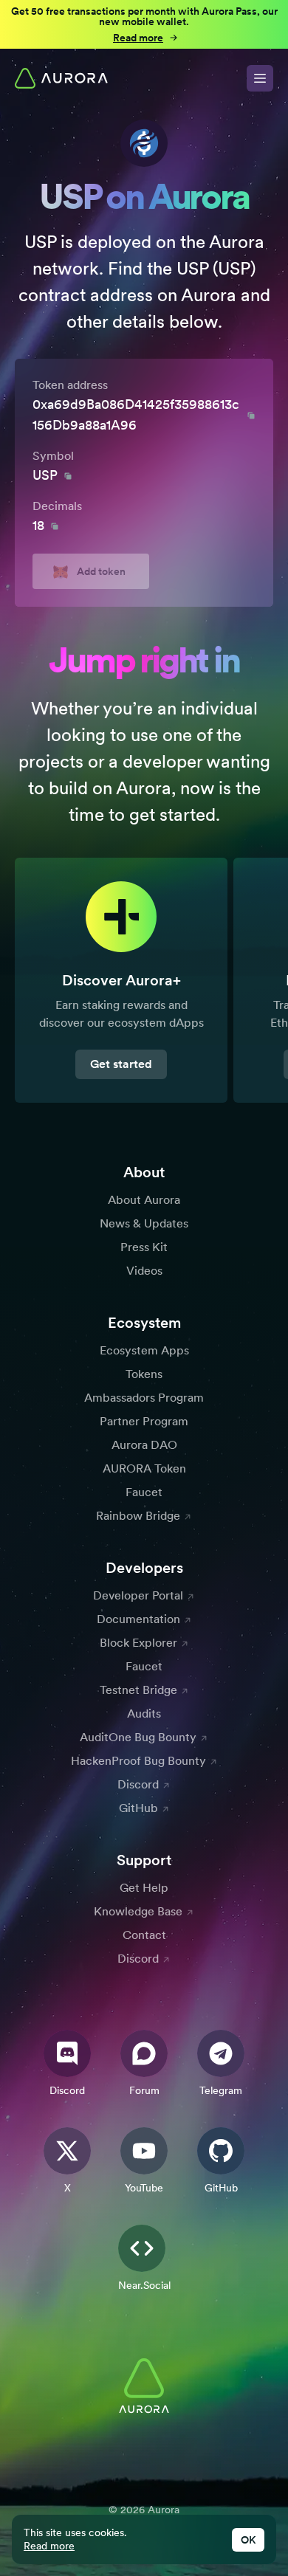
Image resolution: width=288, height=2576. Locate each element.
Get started (121, 1064)
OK (248, 2540)
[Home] (61, 78)
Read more (49, 2546)
